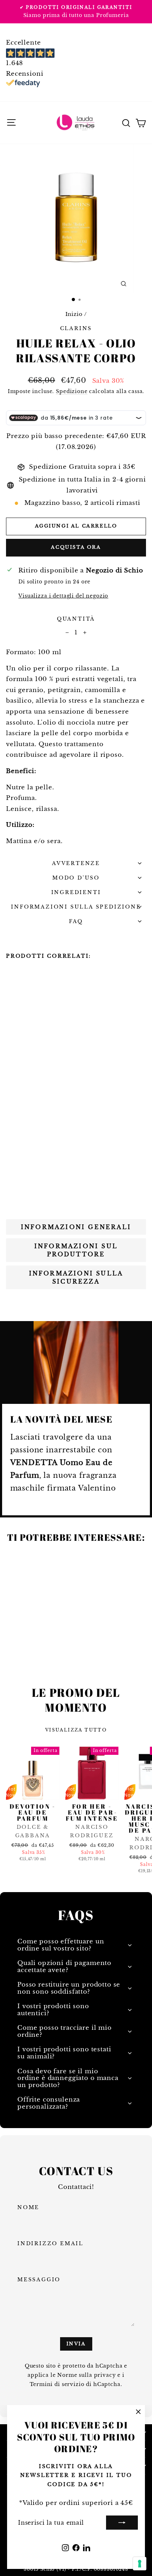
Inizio (74, 314)
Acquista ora (76, 547)
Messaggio (39, 2280)
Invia (76, 2344)
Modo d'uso (76, 878)
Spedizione (72, 391)
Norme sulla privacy (86, 2375)
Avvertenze (76, 863)
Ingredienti (76, 892)
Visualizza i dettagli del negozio (63, 596)
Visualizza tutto (76, 1730)
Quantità (76, 619)
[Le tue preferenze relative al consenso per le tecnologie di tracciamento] (140, 2564)
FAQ (76, 921)
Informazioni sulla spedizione (76, 907)
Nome (28, 2207)
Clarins (76, 328)
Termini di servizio (57, 2384)
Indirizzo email (50, 2243)
